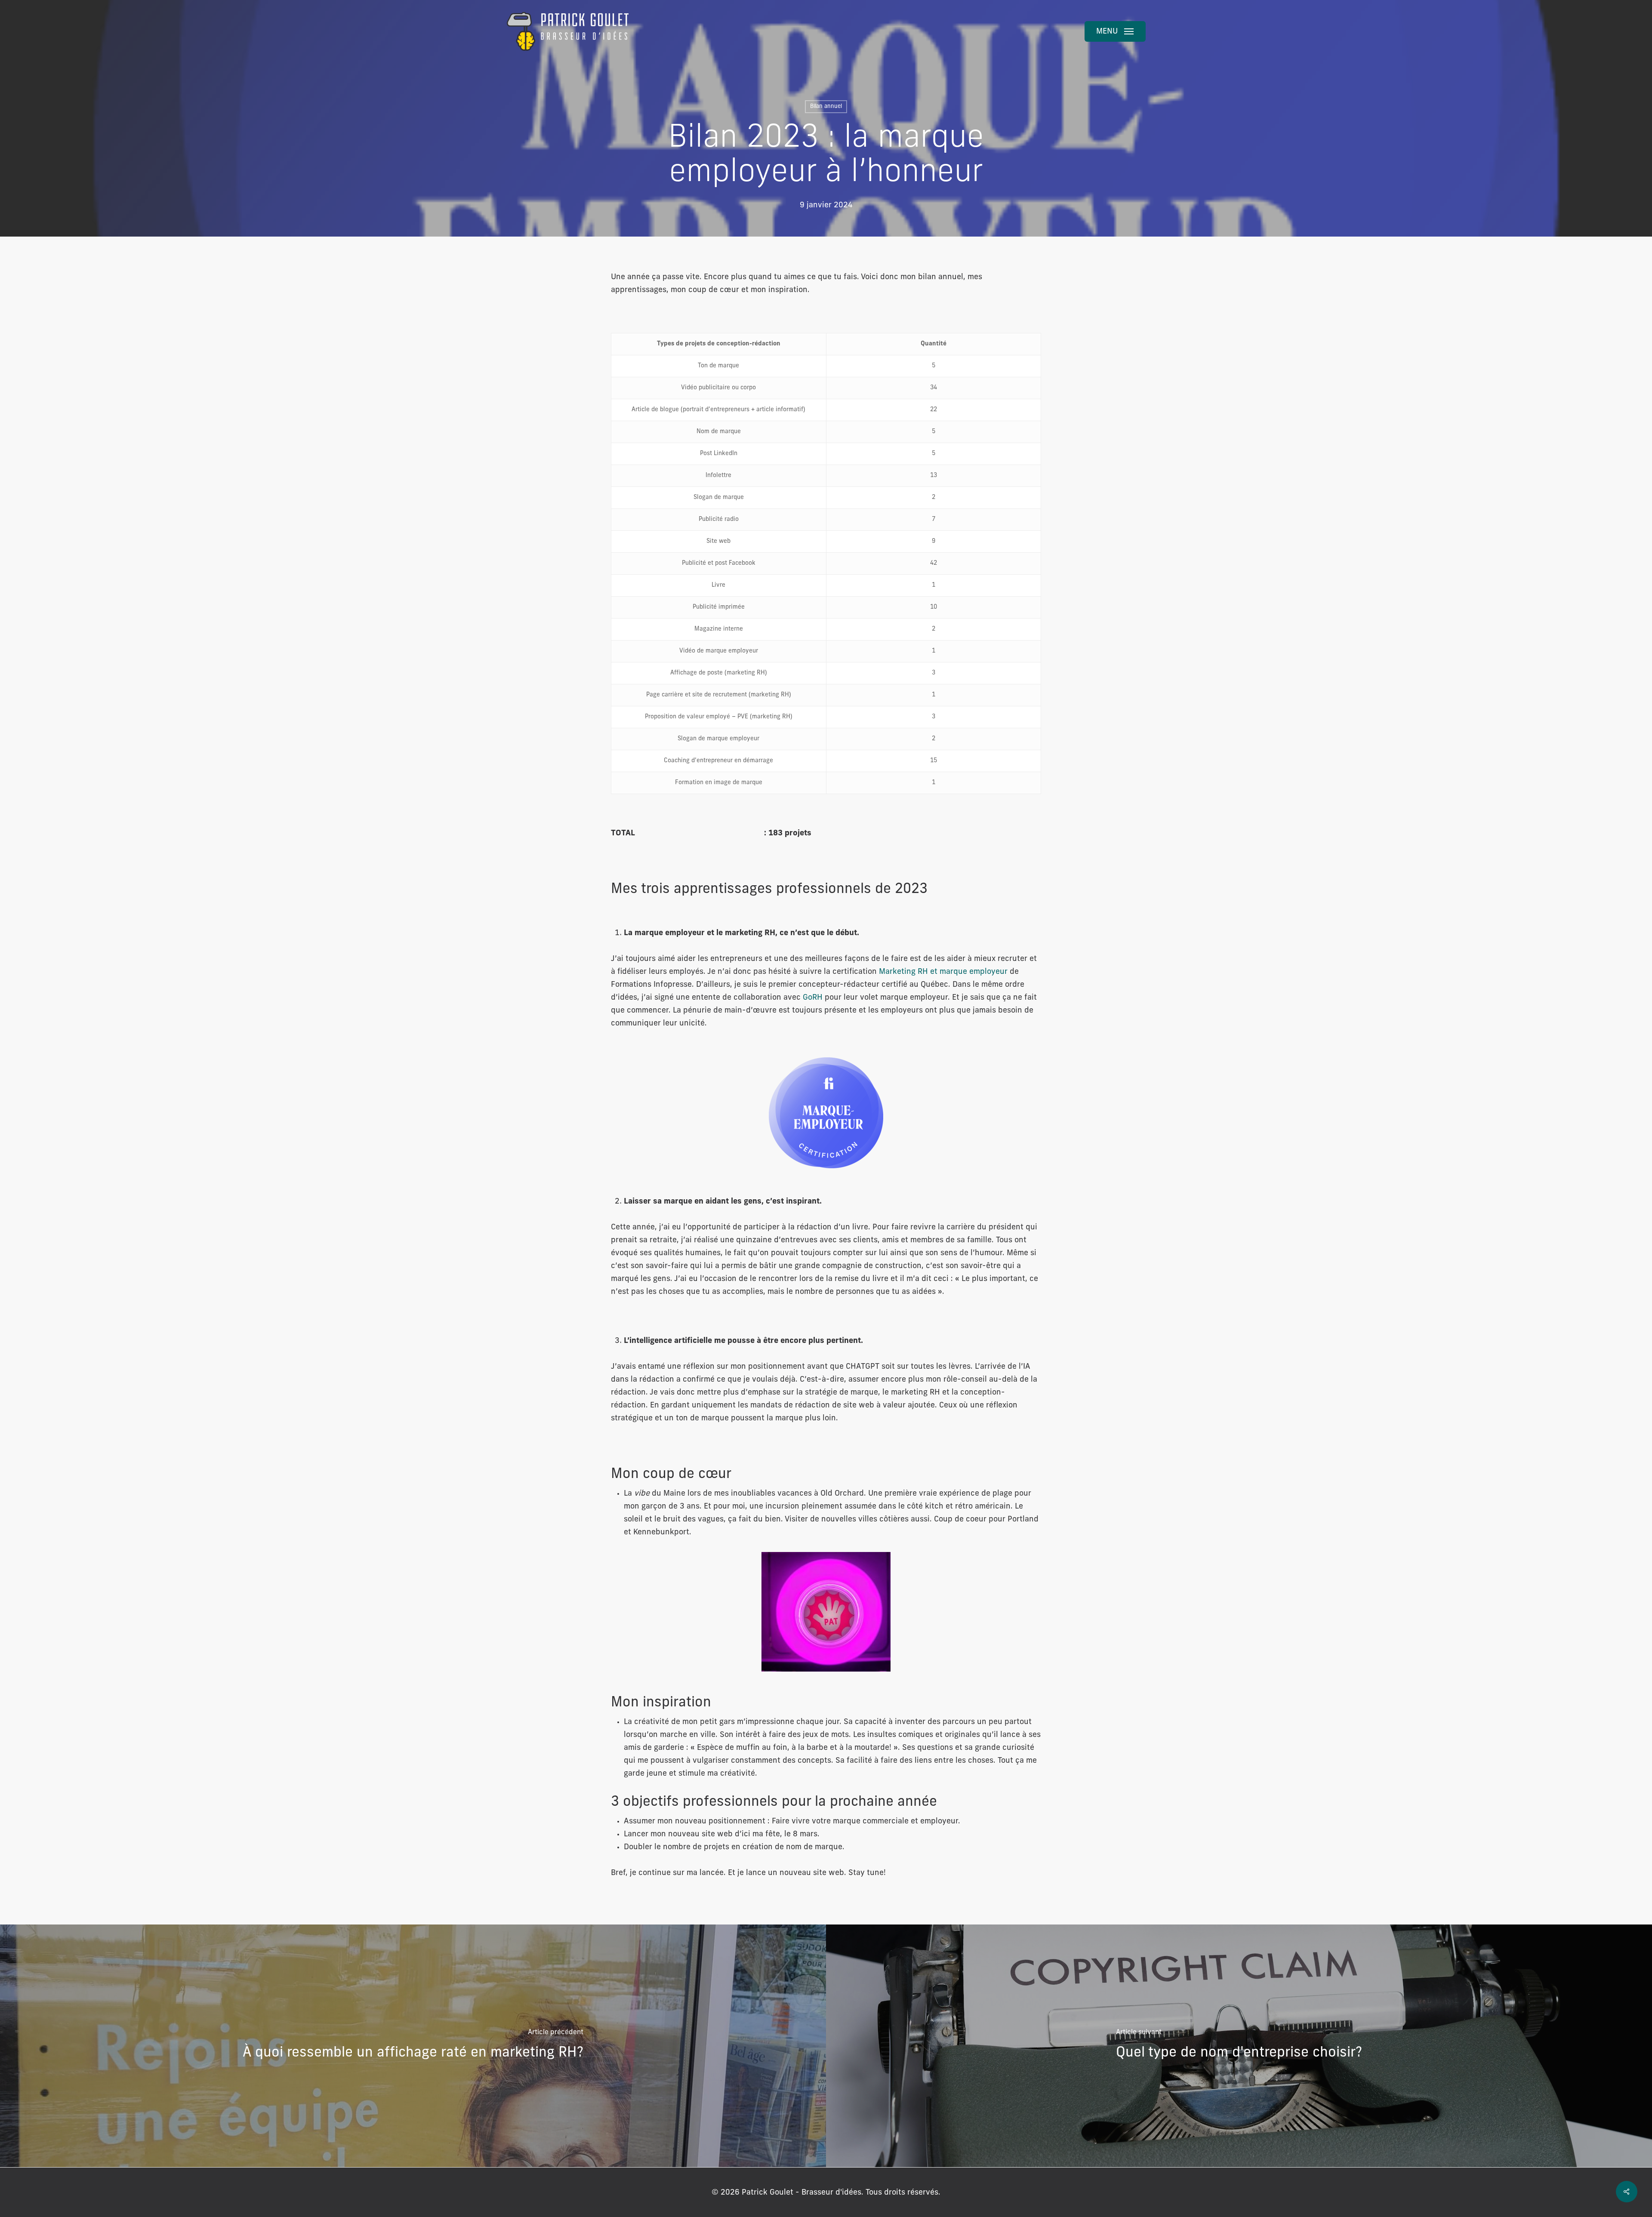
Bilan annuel (826, 106)
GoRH (813, 998)
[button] (1115, 31)
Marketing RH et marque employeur (943, 972)
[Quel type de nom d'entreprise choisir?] (1239, 2046)
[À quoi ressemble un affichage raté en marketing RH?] (413, 2046)
